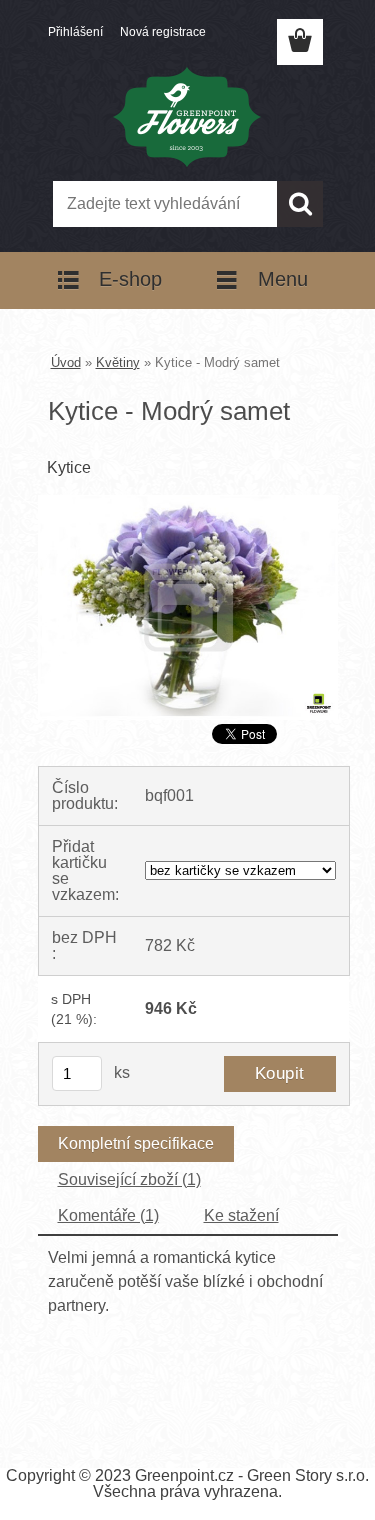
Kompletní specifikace (136, 1143)
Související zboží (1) (129, 1179)
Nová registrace (163, 32)
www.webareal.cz (257, 1401)
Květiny (118, 362)
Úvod (66, 362)
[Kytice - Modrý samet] (188, 502)
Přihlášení (75, 32)
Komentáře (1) (108, 1215)
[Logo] (187, 117)
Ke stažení (241, 1215)
